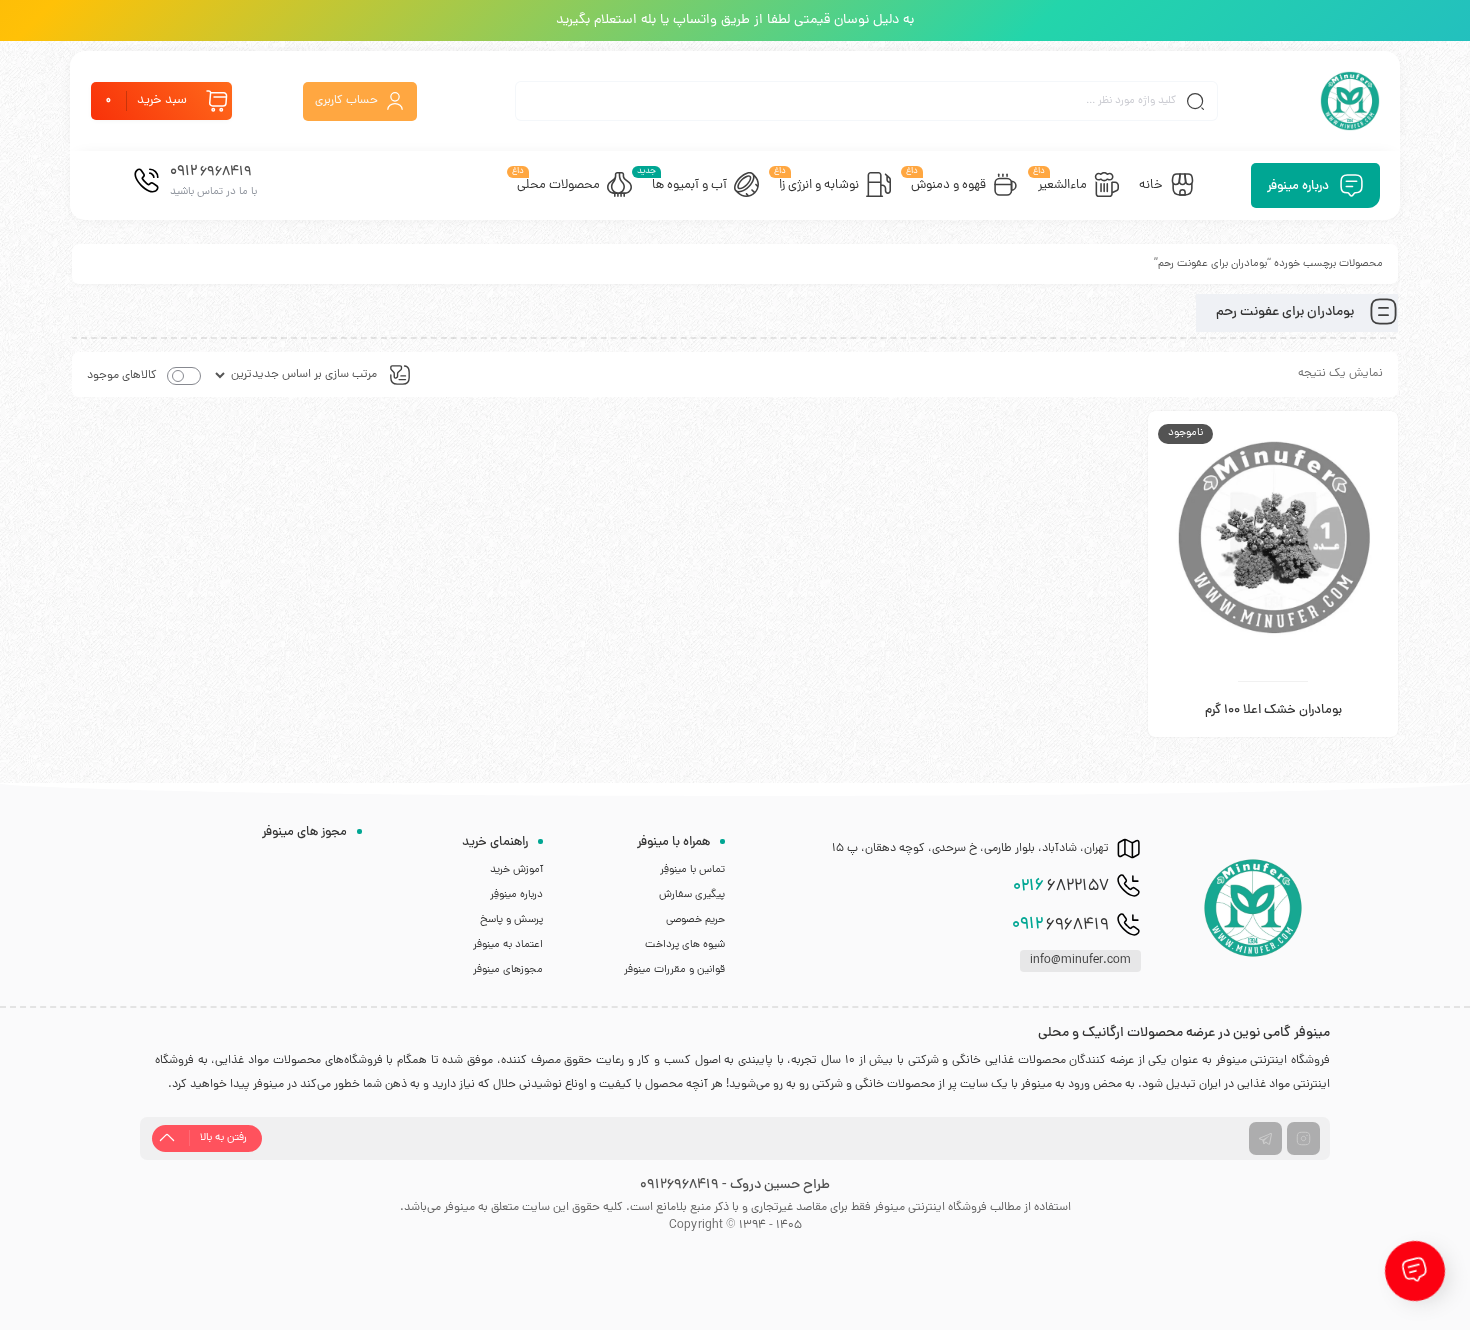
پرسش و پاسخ (511, 920)
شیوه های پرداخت (685, 945)
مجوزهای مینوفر (508, 970)
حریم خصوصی (695, 920)
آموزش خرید (516, 870)
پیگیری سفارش (692, 895)
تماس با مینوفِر (692, 870)
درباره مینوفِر (516, 895)
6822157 (1061, 887)
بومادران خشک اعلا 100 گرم (1273, 711)
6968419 (1060, 925)
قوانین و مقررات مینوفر (674, 970)
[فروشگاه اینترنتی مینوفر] (1350, 101)
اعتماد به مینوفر (508, 945)
